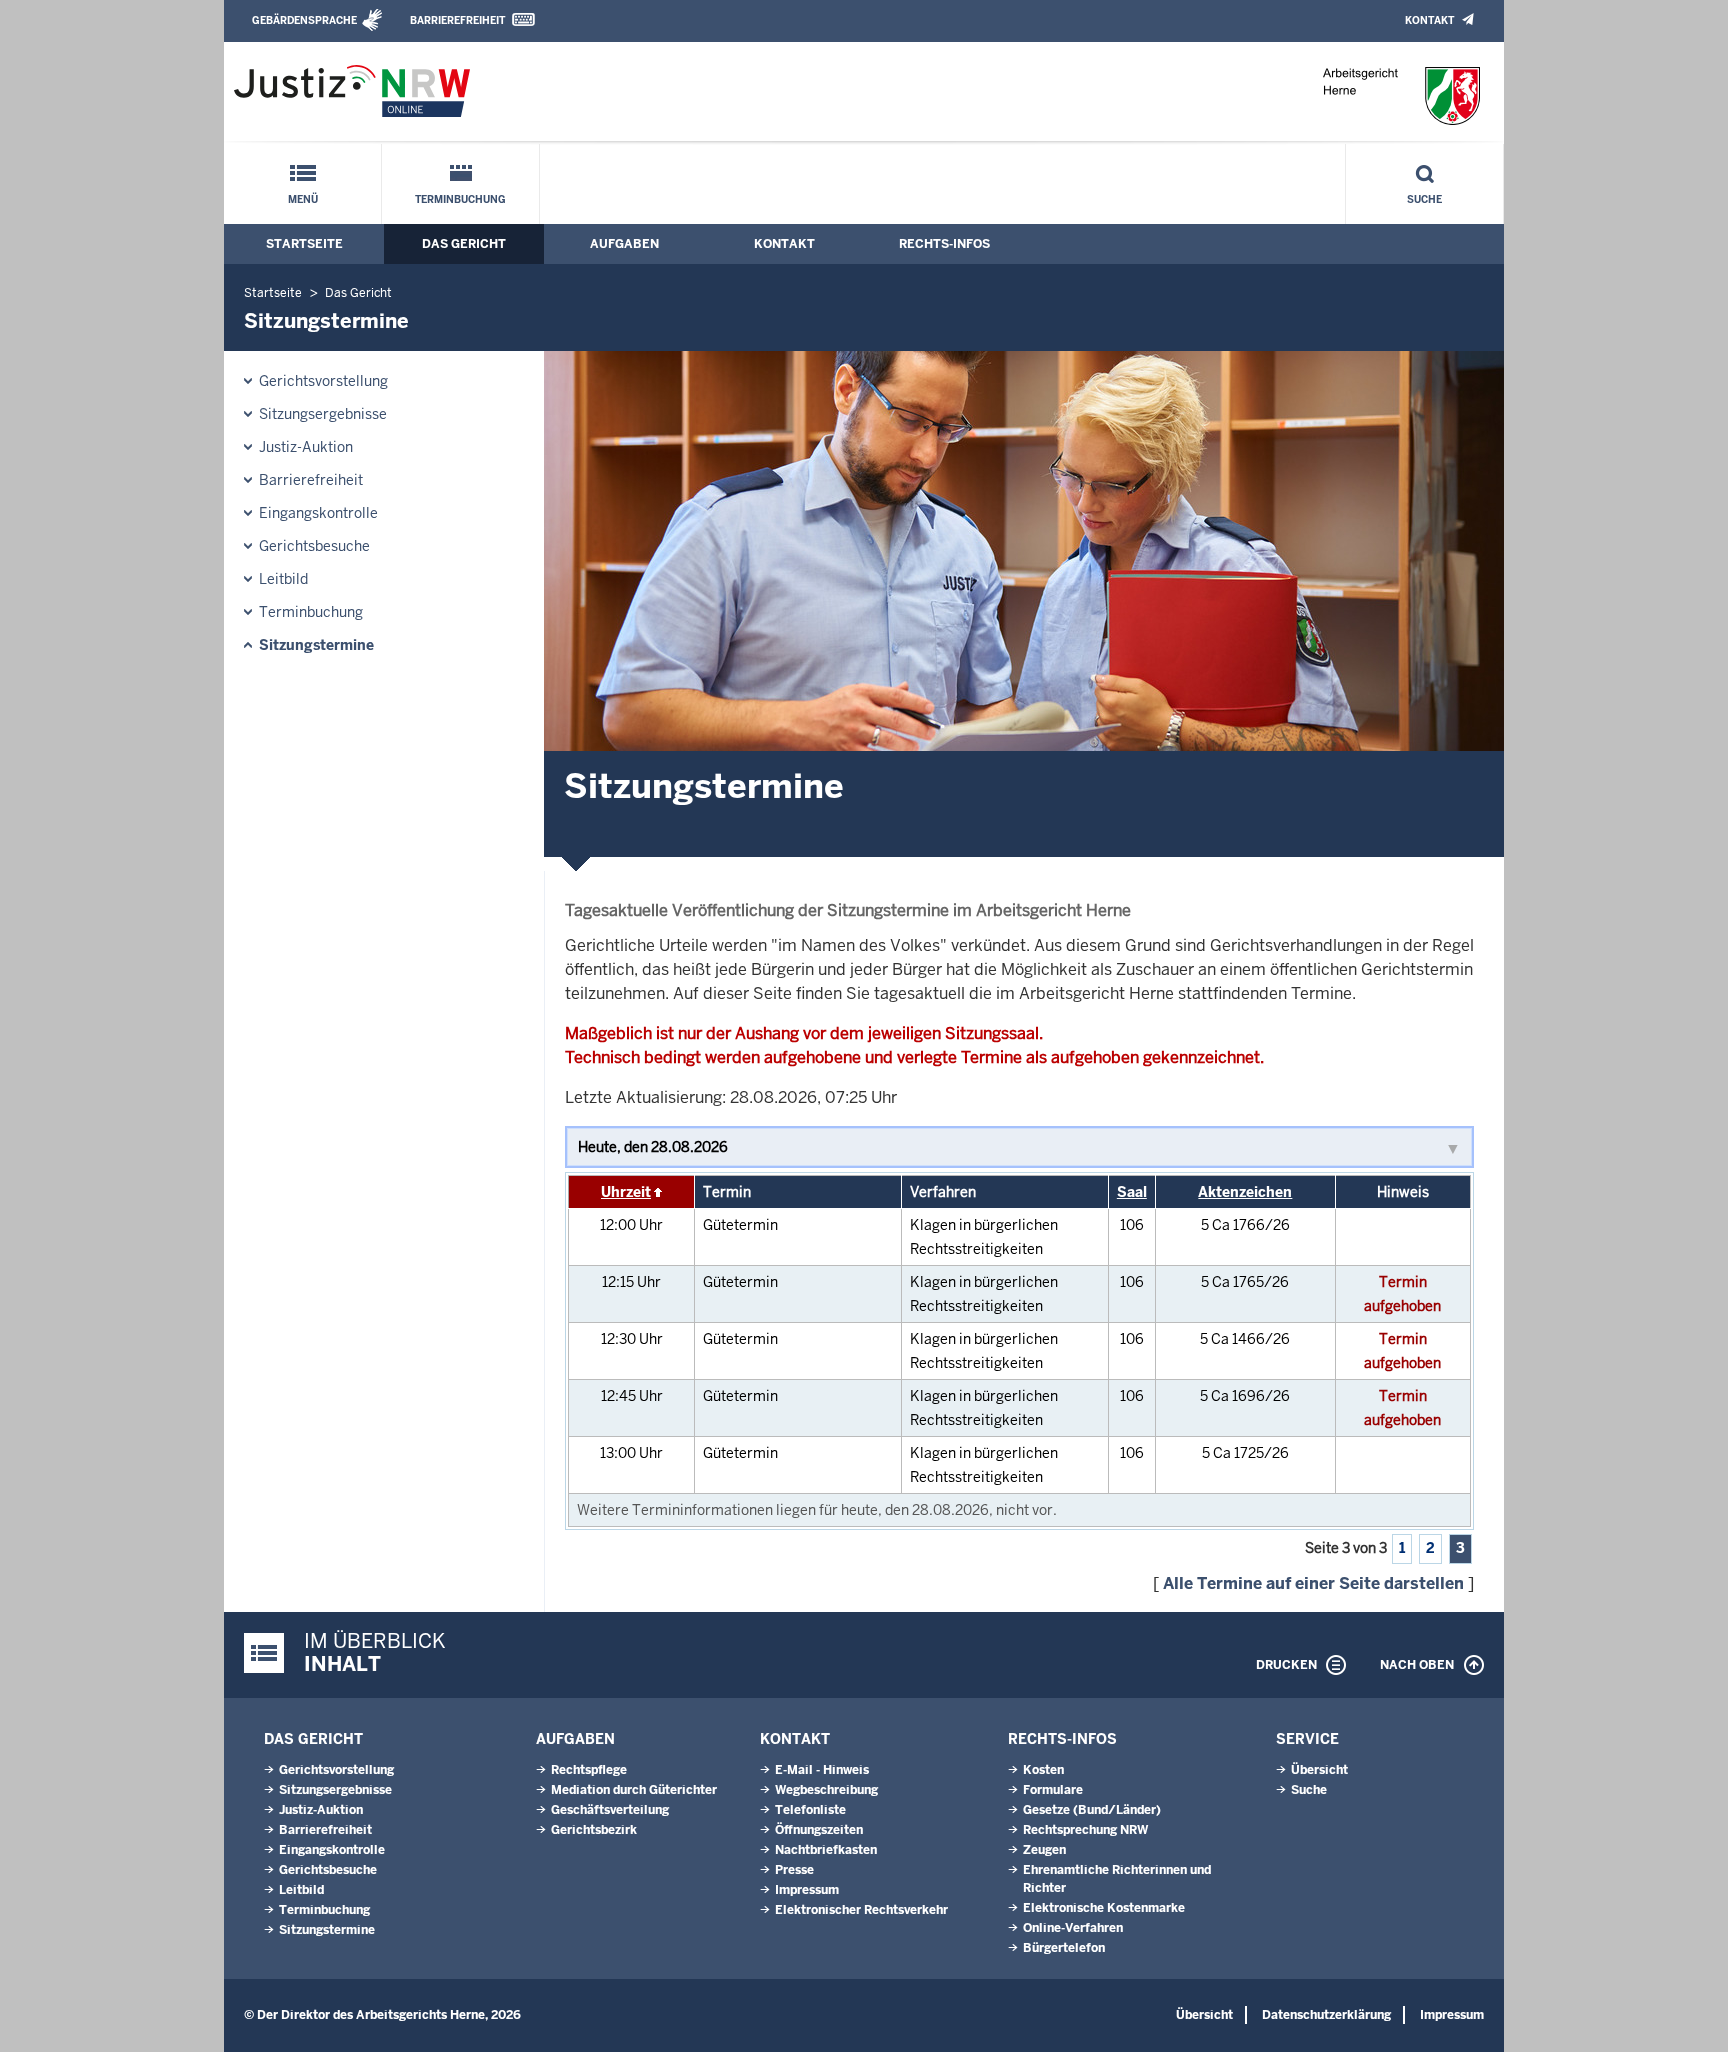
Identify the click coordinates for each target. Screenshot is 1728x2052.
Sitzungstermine (316, 645)
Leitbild (283, 579)
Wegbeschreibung (826, 1790)
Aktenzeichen (1245, 1192)
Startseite (304, 244)
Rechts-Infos (944, 244)
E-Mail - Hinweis (822, 1770)
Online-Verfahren (1073, 1928)
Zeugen (1044, 1850)
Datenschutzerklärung (1326, 2015)
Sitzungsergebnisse (323, 414)
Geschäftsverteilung (610, 1810)
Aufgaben (624, 244)
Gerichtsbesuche (314, 546)
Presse (794, 1870)
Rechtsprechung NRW (1085, 1830)
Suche (1424, 199)
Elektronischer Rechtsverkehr (861, 1910)
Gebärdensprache (304, 20)
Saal (1132, 1192)
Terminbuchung (460, 199)
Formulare (1053, 1790)
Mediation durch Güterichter (634, 1790)
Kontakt (1429, 20)
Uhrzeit (626, 1192)
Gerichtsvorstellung (323, 381)
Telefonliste (810, 1810)
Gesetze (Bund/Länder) (1092, 1810)
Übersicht (1319, 1770)
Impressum (807, 1890)
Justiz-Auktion (306, 447)
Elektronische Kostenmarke (1104, 1908)
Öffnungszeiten (819, 1830)
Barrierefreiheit (457, 20)
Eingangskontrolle (318, 513)
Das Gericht (464, 244)
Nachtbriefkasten (826, 1850)
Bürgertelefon (1064, 1948)
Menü (303, 199)
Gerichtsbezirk (594, 1830)
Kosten (1043, 1770)
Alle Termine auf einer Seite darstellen (1313, 1583)
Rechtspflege (589, 1770)
